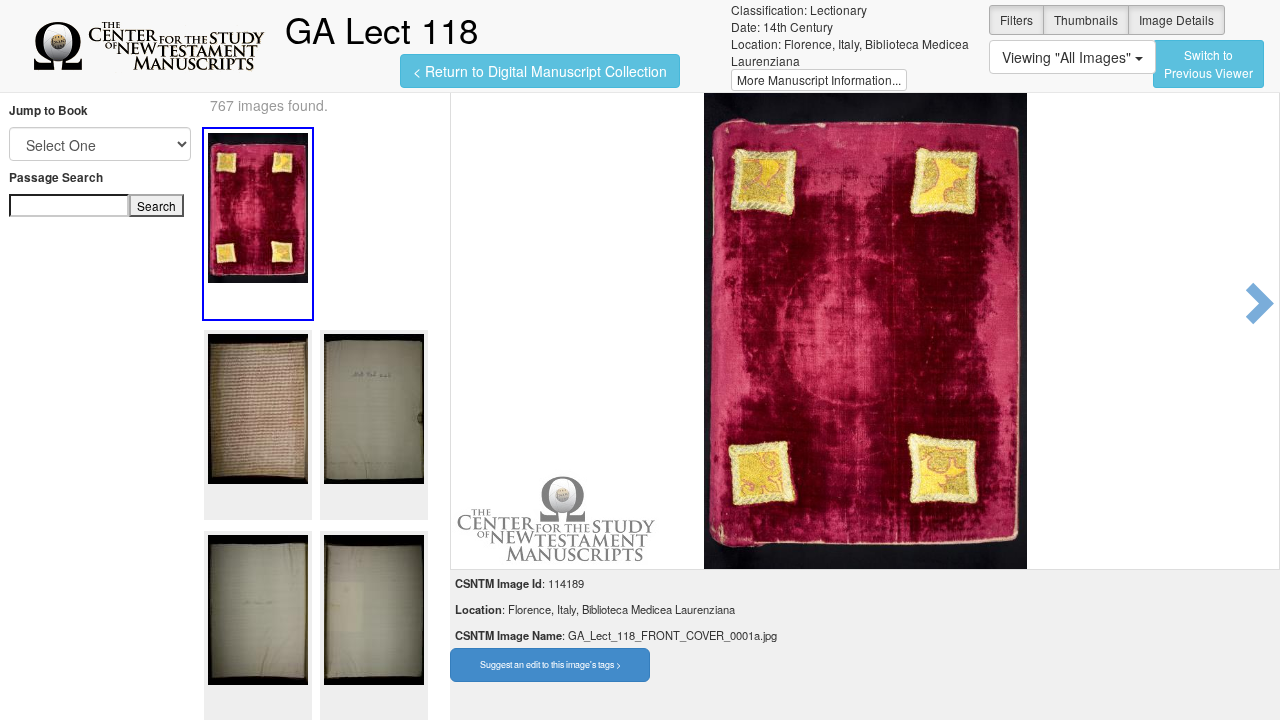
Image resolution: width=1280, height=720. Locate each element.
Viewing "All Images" (1068, 57)
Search (156, 205)
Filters (1016, 19)
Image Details (1176, 19)
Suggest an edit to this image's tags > (550, 664)
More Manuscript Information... (819, 79)
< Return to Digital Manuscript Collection (540, 71)
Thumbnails (1086, 19)
